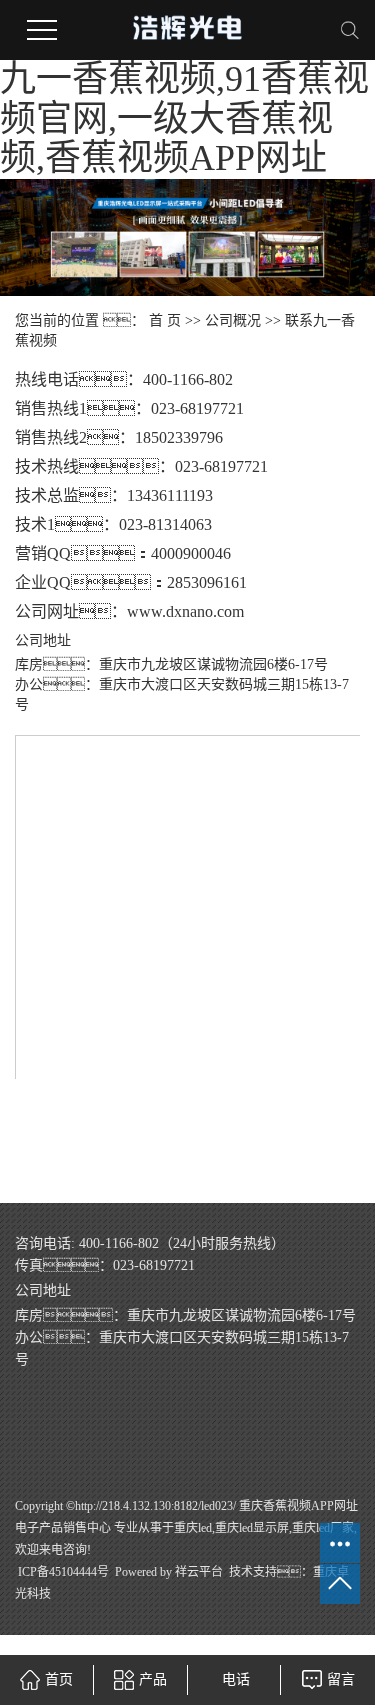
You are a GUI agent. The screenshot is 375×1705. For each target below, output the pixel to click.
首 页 (165, 320)
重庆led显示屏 (252, 1528)
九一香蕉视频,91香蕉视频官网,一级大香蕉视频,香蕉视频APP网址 (184, 118)
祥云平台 (199, 1572)
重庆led (193, 1528)
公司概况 (233, 320)
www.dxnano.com (185, 611)
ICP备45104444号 (63, 1572)
